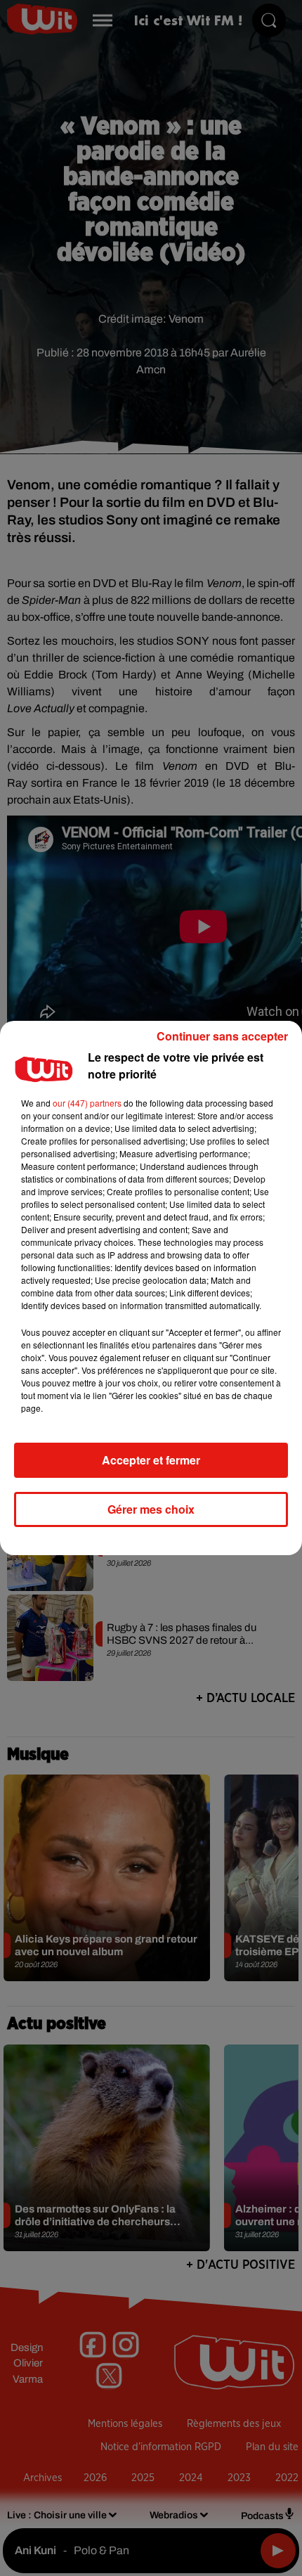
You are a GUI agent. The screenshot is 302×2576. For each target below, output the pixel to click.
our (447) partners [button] (87, 1103)
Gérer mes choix (151, 1509)
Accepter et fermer (151, 1460)
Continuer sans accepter (222, 1036)
